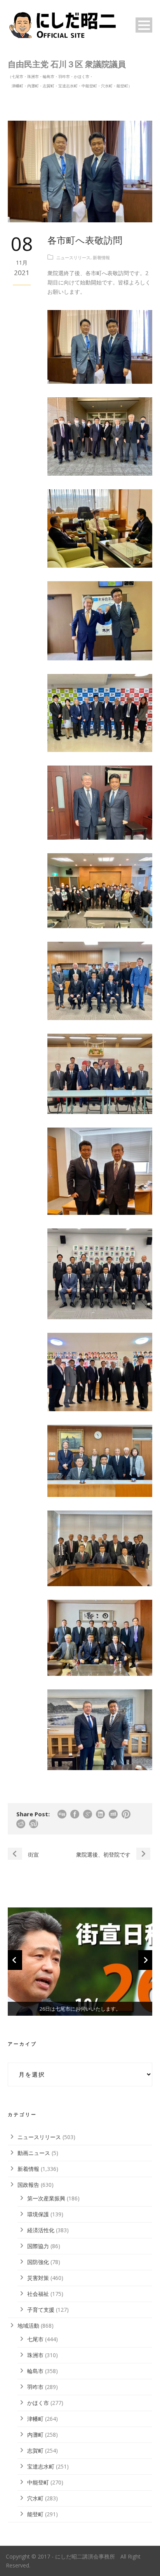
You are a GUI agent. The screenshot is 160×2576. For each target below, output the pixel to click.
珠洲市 (35, 2355)
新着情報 (101, 257)
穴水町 (35, 2498)
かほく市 (38, 2403)
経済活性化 (41, 2230)
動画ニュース (34, 2153)
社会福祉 (38, 2294)
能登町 (35, 2514)
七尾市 (35, 2339)
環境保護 (38, 2214)
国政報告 (28, 2185)
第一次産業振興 (46, 2198)
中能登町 (38, 2482)
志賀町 (35, 2450)
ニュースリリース (73, 257)
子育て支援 (41, 2310)
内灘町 (35, 2435)
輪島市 (35, 2371)
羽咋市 (35, 2387)
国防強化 (38, 2262)
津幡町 (35, 2419)
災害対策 (38, 2278)
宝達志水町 (41, 2466)
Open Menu (144, 25)
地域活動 (28, 2326)
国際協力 (38, 2246)
